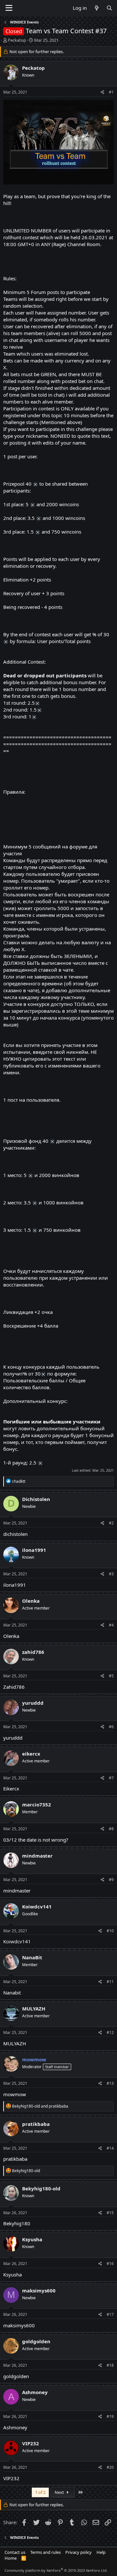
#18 (110, 2365)
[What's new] (96, 8)
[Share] (103, 92)
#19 (110, 2416)
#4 (111, 1625)
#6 (111, 1727)
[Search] (109, 8)
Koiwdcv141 (17, 1941)
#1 (111, 92)
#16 (110, 2264)
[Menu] (9, 8)
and (40, 2106)
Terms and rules (45, 2552)
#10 (110, 1931)
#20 (110, 2467)
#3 (111, 1574)
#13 (110, 2083)
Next (60, 2492)
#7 (111, 1778)
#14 (110, 2148)
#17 (110, 2314)
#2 (111, 1523)
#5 (111, 1676)
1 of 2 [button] (40, 2492)
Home (11, 2558)
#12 (110, 2032)
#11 (110, 1982)
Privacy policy (78, 2552)
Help (101, 2552)
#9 (111, 1880)
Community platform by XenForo (56, 2570)
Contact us (15, 2552)
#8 (111, 1829)
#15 (110, 2213)
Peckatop (17, 40)
